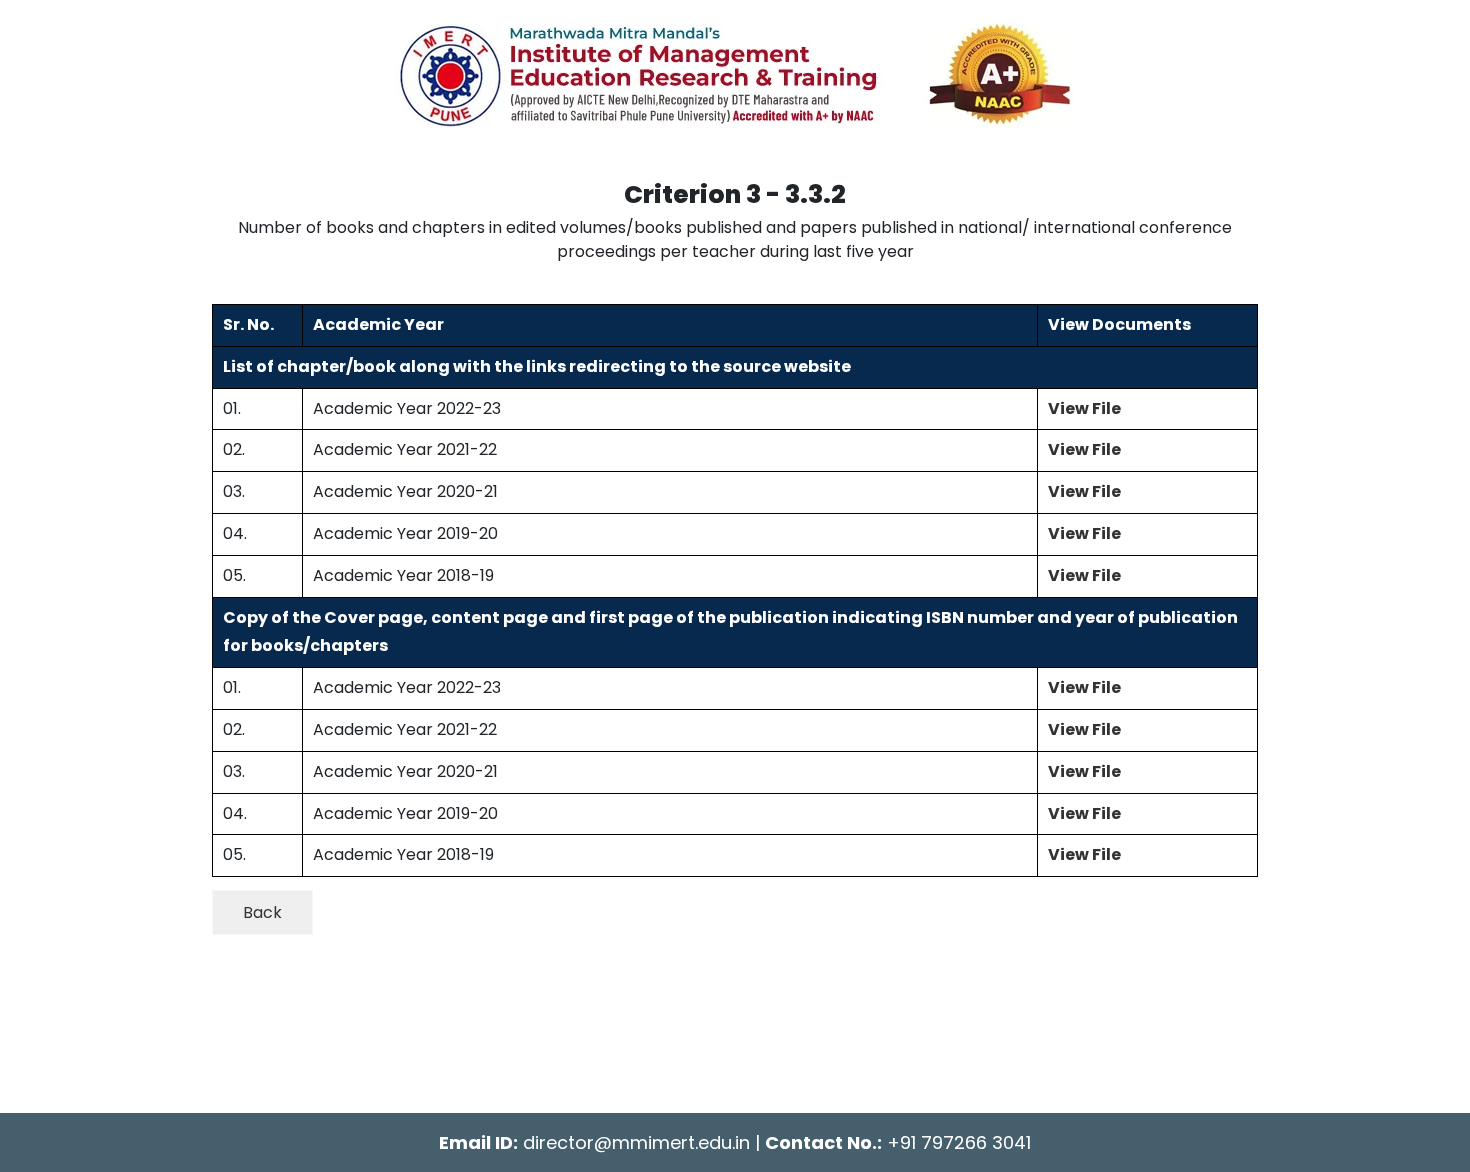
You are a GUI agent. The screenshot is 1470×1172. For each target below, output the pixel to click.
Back (262, 912)
